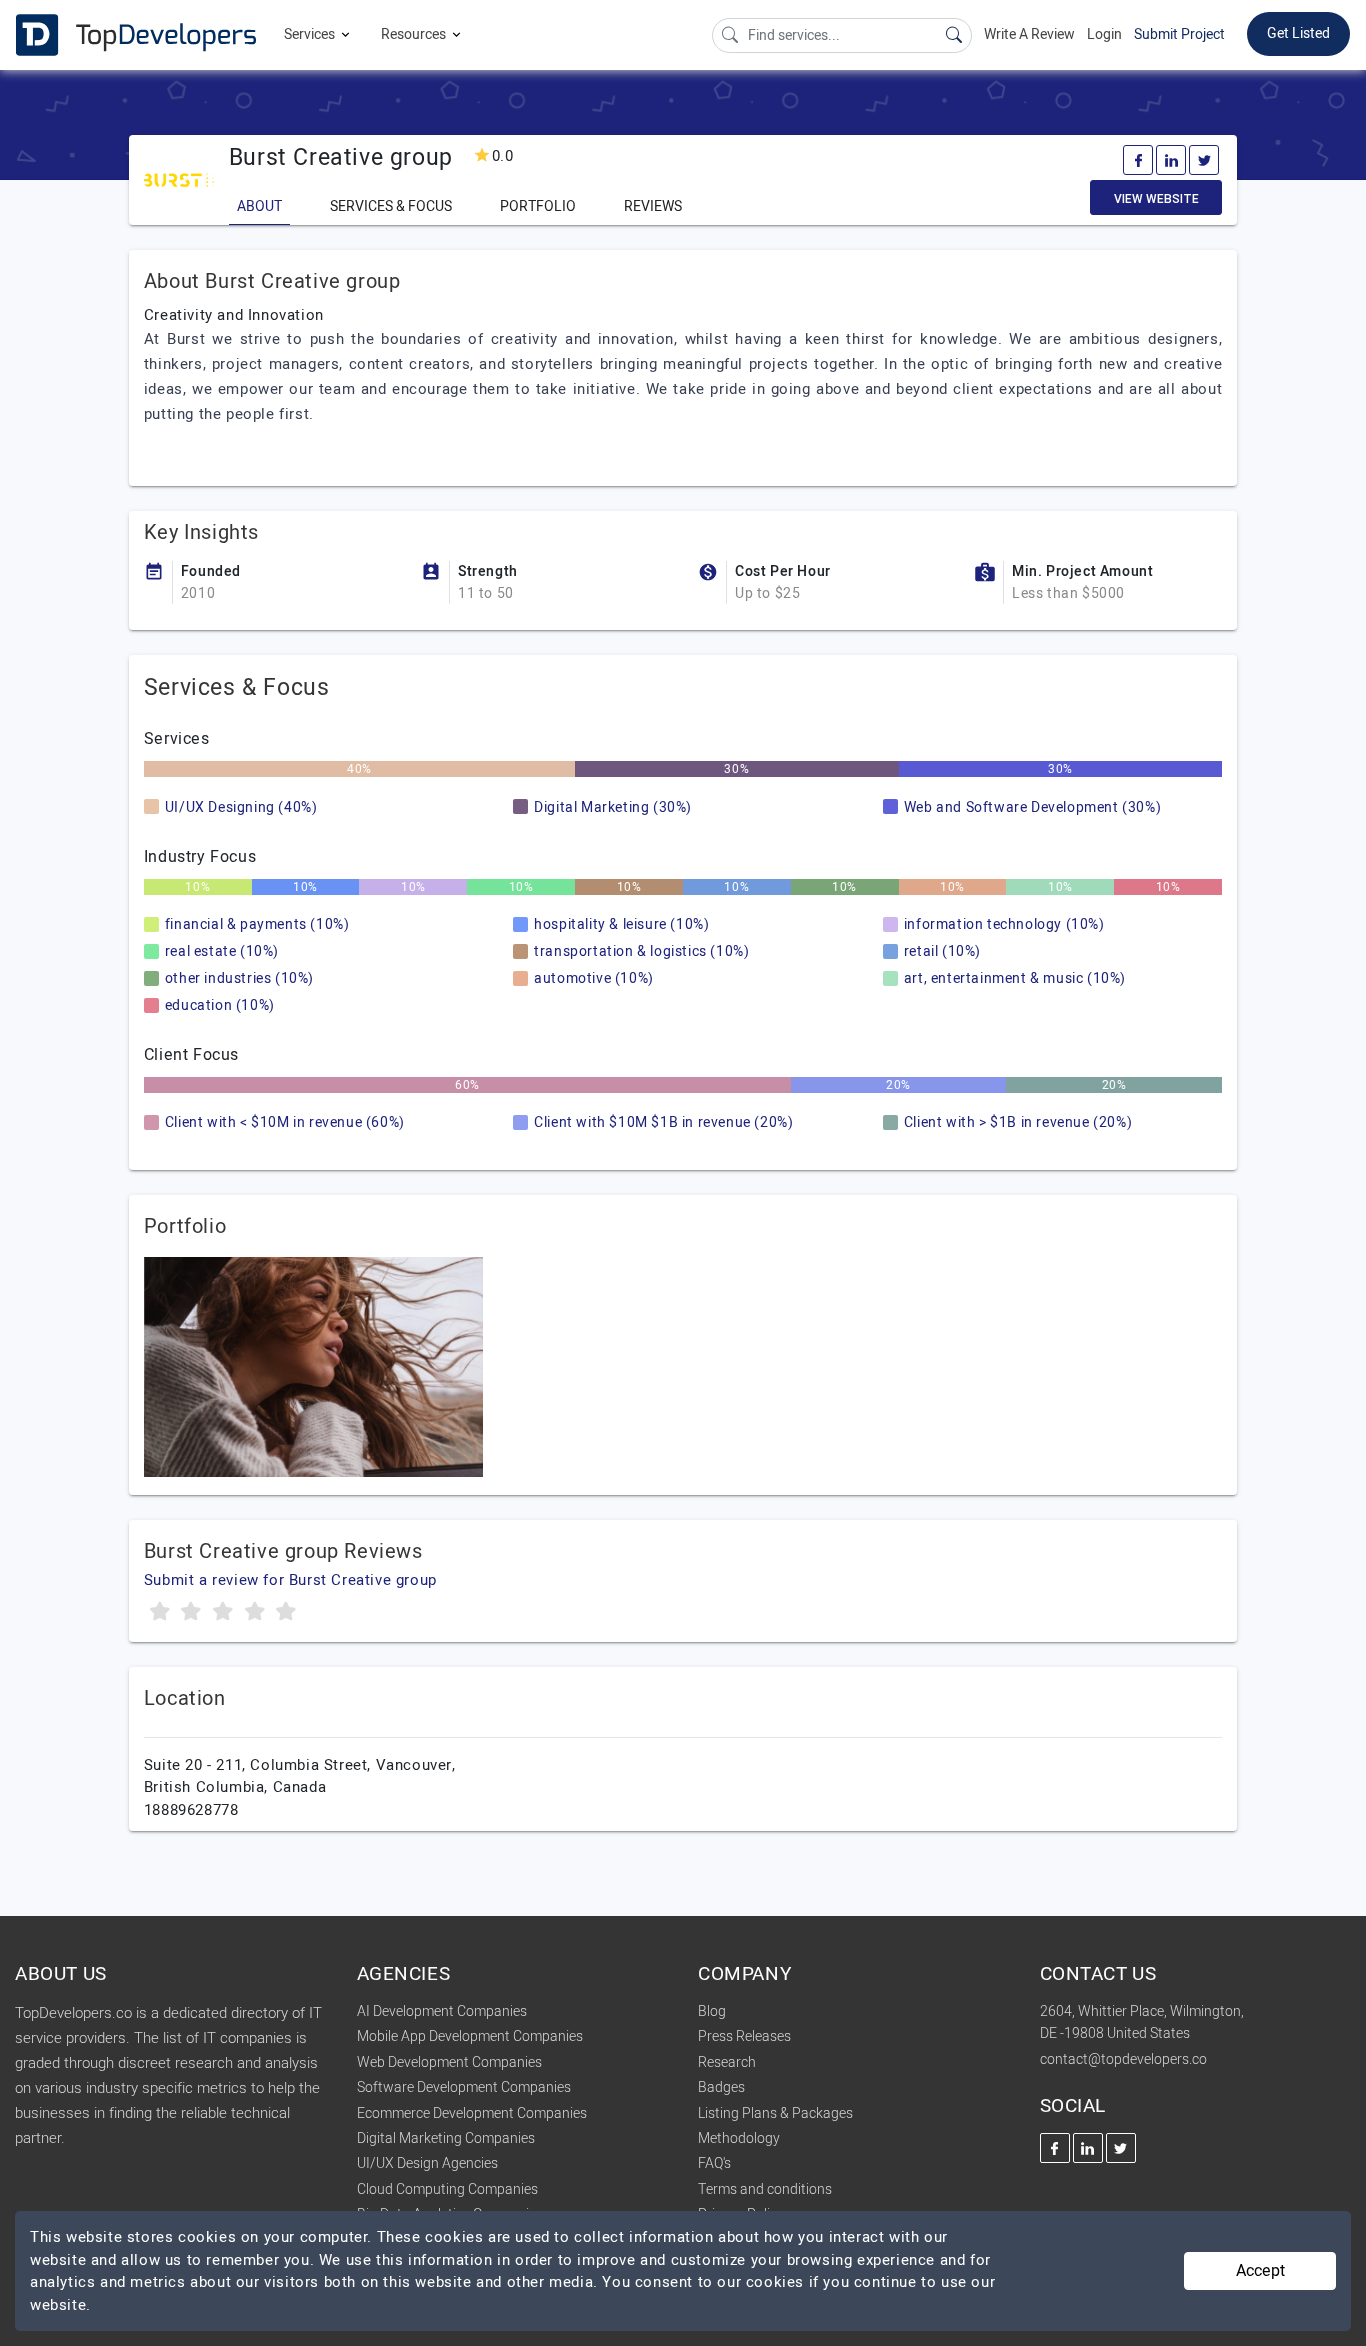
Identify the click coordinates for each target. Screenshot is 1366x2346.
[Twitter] (1204, 160)
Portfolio (538, 206)
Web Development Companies (449, 2062)
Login (1104, 34)
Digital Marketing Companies (446, 2138)
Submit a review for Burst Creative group (290, 1580)
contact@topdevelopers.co (1123, 2059)
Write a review (1029, 34)
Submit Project (1179, 34)
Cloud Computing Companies (447, 2189)
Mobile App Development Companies (470, 2036)
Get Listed (1298, 33)
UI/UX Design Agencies (427, 2163)
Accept (1260, 2271)
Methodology (739, 2138)
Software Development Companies (464, 2087)
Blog (712, 2011)
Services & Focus (391, 206)
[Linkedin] (1171, 160)
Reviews (653, 206)
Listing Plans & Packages (775, 2113)
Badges (721, 2087)
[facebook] (1138, 160)
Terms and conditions (765, 2189)
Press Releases (744, 2036)
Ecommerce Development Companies (472, 2113)
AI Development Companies (442, 2011)
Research (727, 2062)
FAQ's (714, 2163)
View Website (1156, 199)
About (259, 206)
